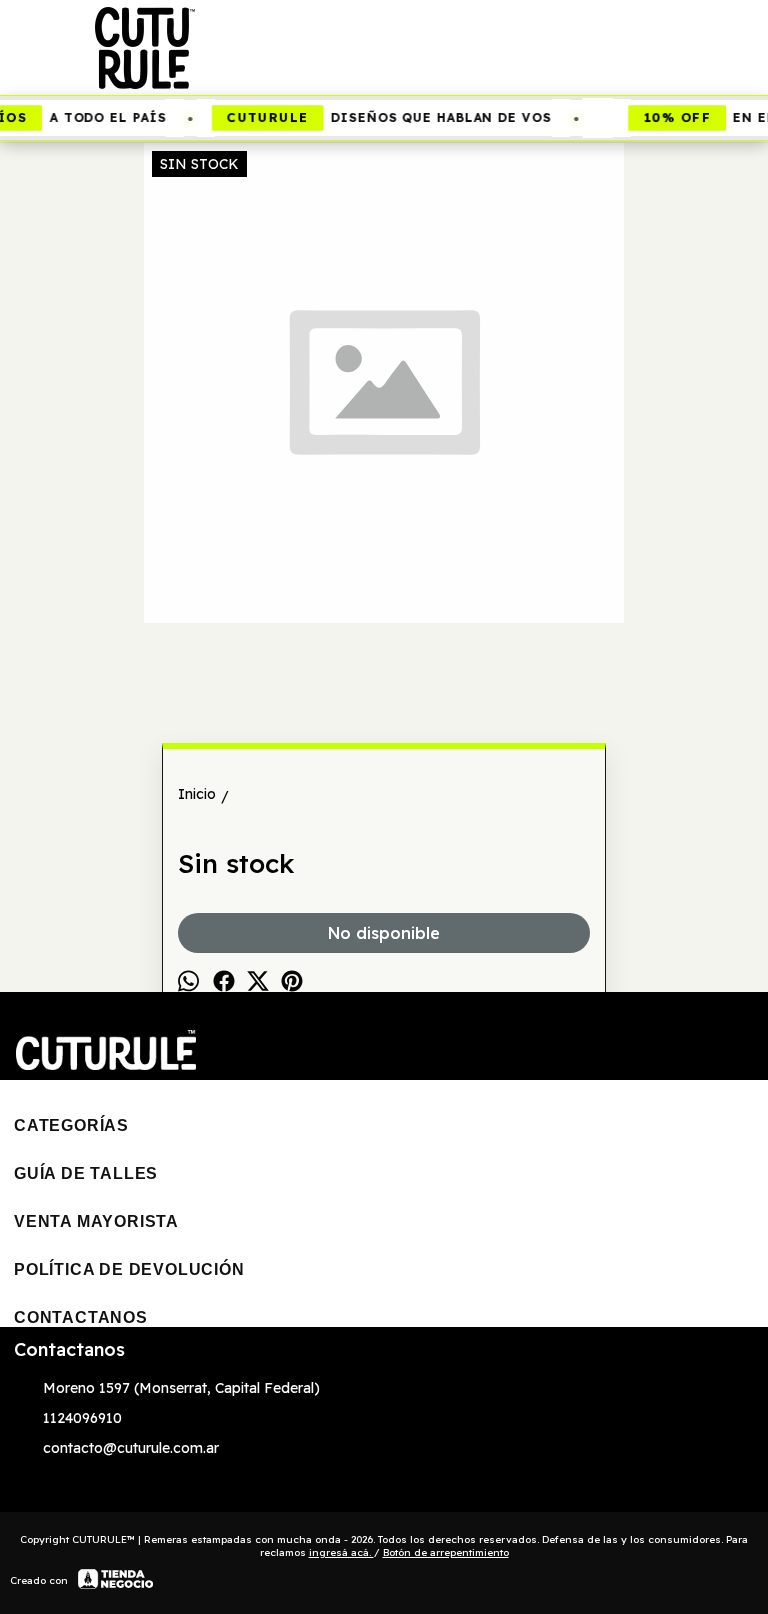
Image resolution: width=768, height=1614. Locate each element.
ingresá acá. (341, 1552)
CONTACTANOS (81, 1317)
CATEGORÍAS (71, 1125)
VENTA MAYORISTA (96, 1221)
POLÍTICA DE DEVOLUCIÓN (129, 1269)
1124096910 (82, 1418)
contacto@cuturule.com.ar (131, 1448)
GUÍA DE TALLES (86, 1173)
